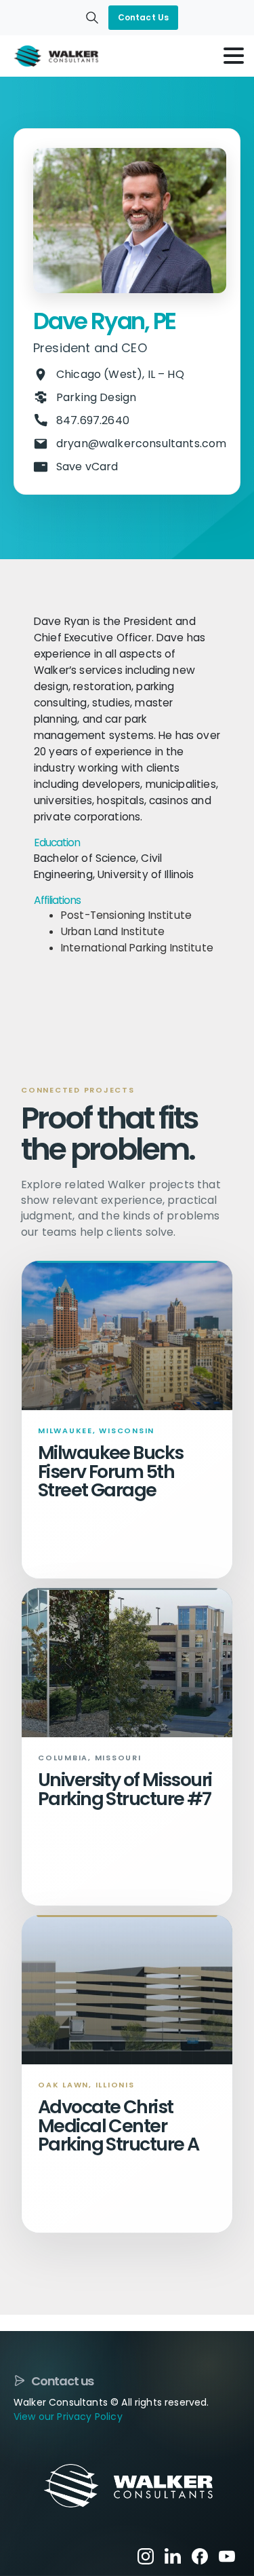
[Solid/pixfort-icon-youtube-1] (227, 2555)
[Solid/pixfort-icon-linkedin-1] (173, 2555)
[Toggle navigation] (234, 56)
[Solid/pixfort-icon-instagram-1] (146, 2555)
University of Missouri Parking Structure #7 (125, 1789)
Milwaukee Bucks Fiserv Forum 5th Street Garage (111, 1471)
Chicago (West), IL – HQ (120, 374)
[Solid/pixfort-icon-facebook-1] (200, 2555)
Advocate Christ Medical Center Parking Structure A (118, 2125)
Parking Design (96, 397)
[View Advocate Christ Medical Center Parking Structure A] (127, 1990)
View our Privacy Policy (68, 2417)
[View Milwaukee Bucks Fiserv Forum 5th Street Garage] (127, 1336)
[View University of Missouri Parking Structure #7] (127, 1663)
